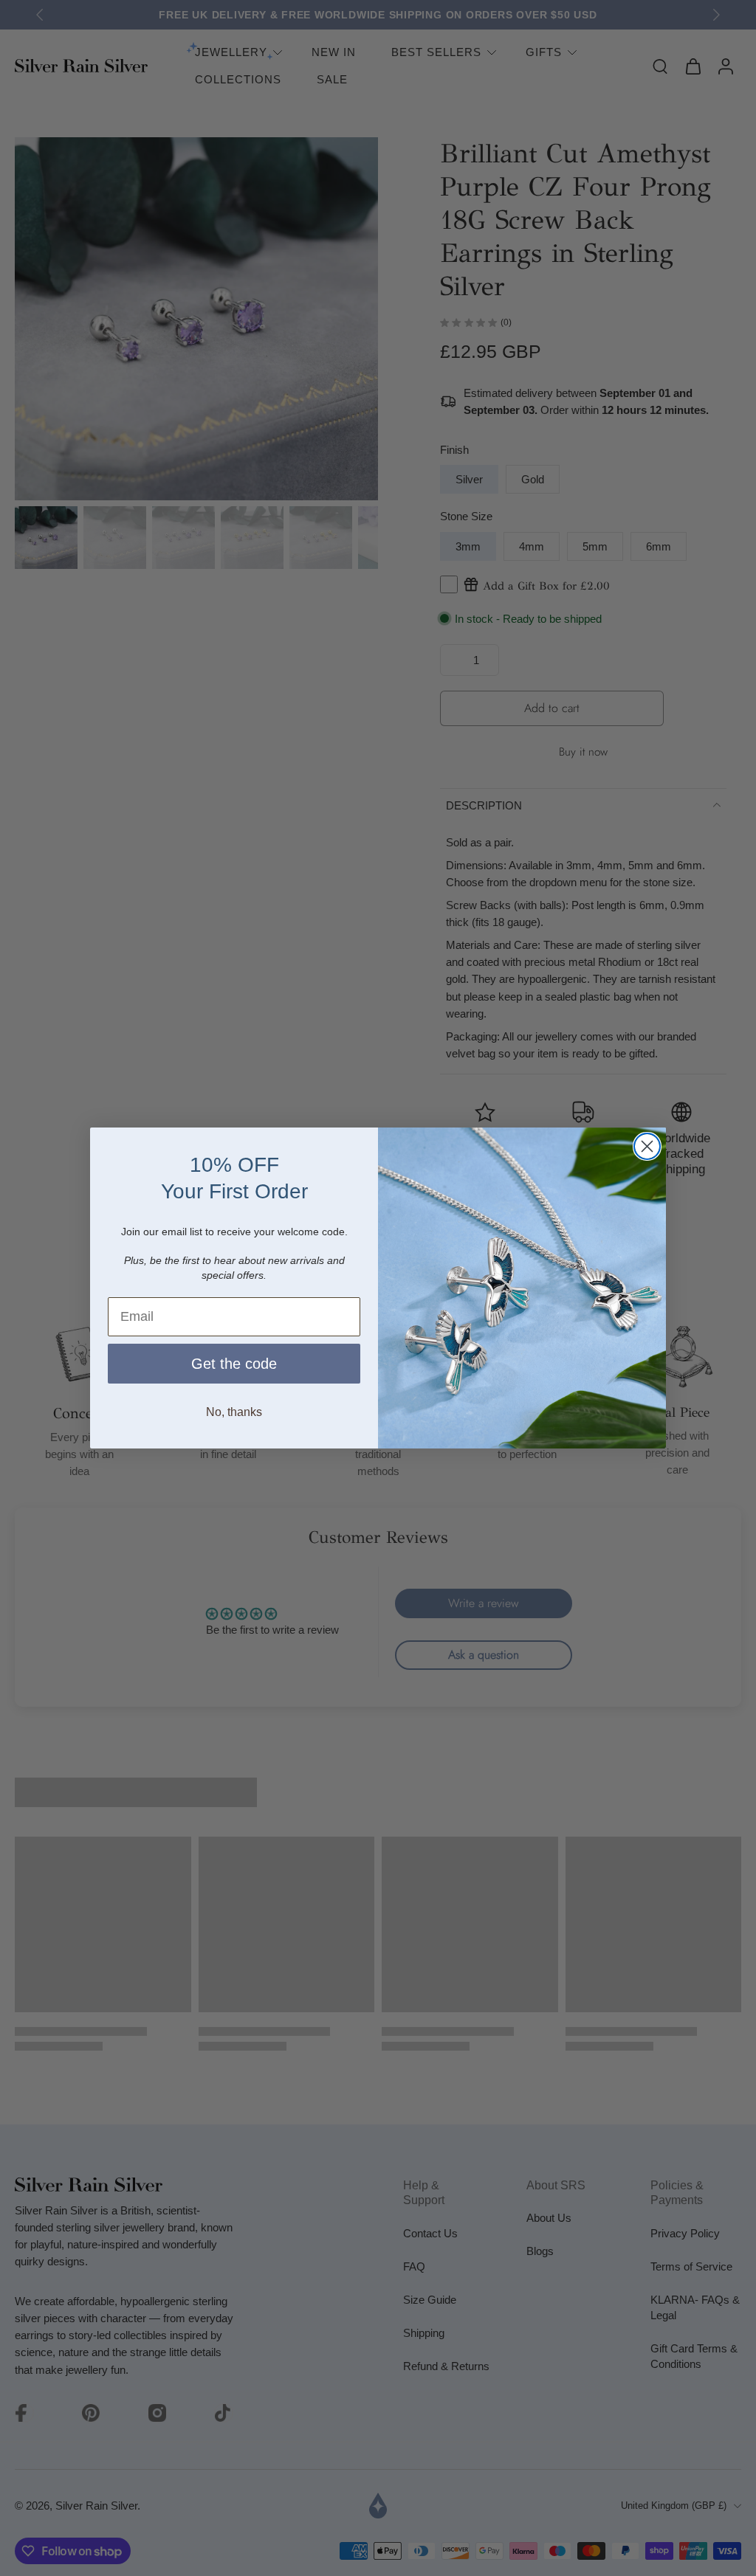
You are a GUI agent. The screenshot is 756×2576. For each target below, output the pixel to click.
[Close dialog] (647, 1146)
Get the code (234, 1364)
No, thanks (234, 1412)
